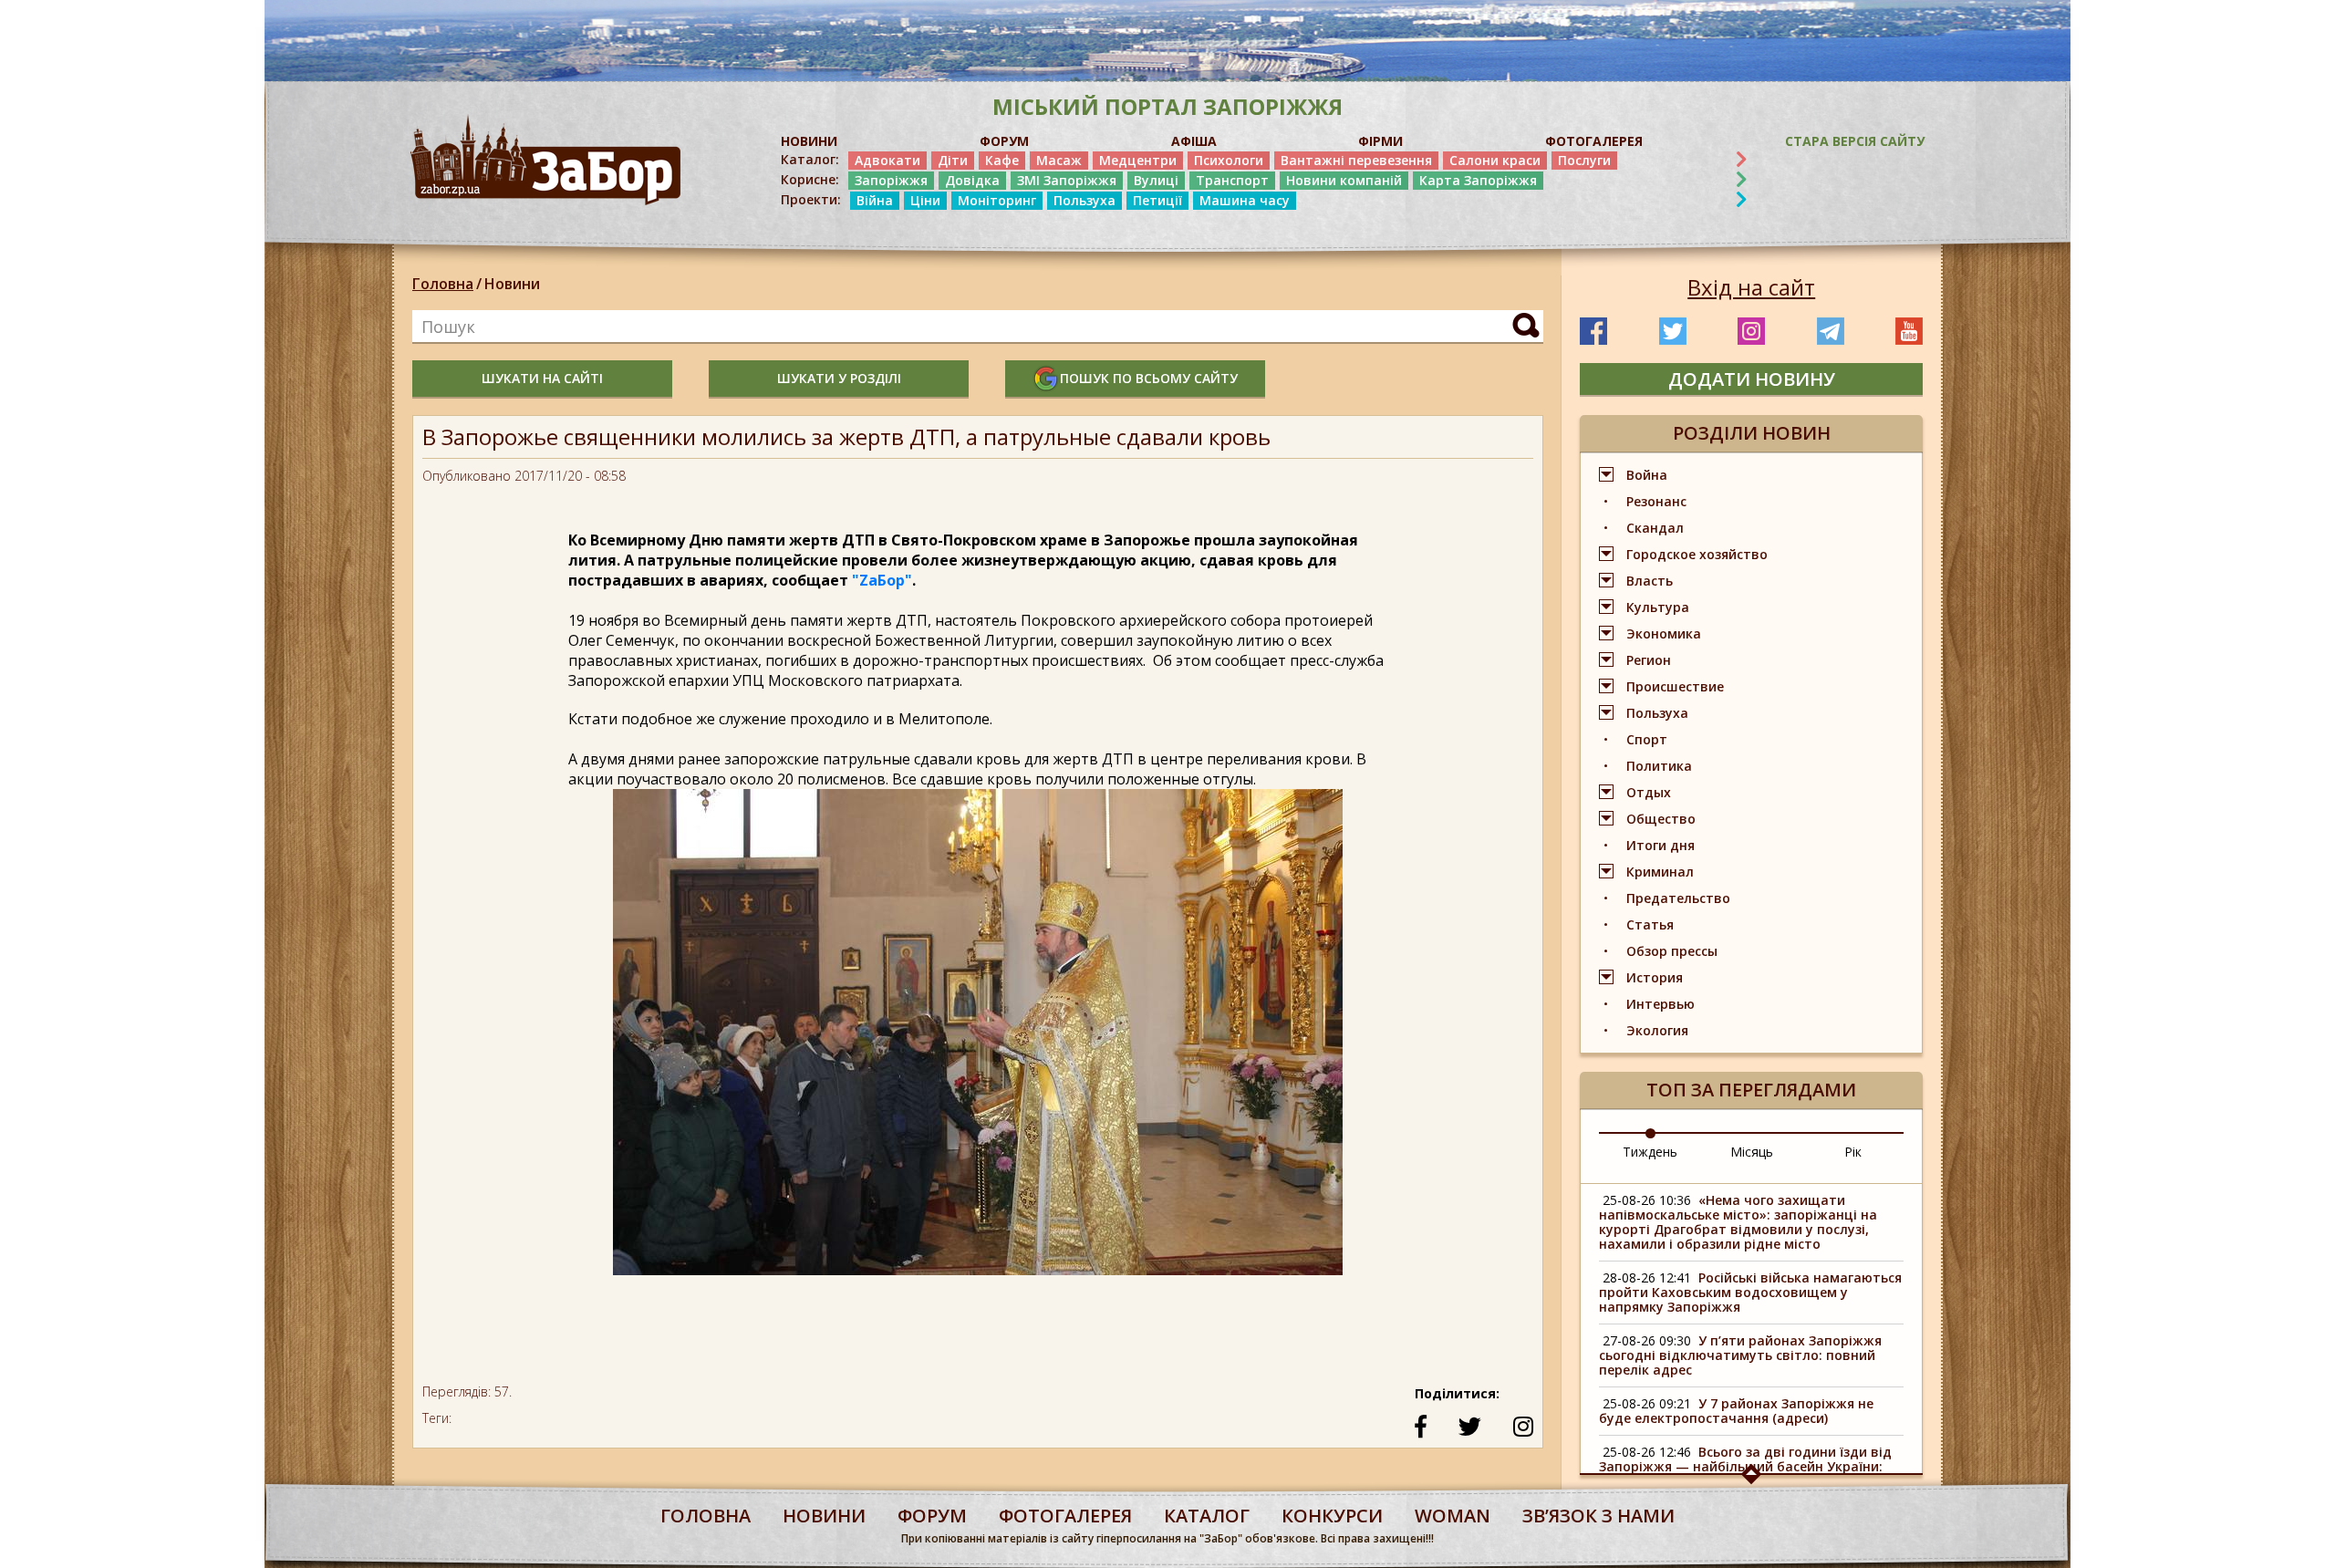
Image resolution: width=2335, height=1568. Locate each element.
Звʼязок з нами (1598, 1516)
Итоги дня (1660, 845)
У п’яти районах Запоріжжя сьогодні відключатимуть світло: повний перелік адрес (1740, 1355)
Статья (1650, 924)
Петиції (1157, 200)
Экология (1657, 1030)
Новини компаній (1344, 180)
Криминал (1660, 872)
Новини (512, 284)
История (1655, 977)
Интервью (1660, 1004)
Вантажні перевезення (1356, 160)
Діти (953, 160)
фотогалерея (1065, 1516)
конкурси (1332, 1516)
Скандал (1655, 528)
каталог (1207, 1516)
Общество (1661, 819)
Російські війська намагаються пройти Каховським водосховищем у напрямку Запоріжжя (1750, 1292)
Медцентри (1138, 160)
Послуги (1584, 160)
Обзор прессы (1672, 951)
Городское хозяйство (1697, 554)
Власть (1650, 581)
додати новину (1752, 379)
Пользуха (1084, 200)
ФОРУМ (1004, 141)
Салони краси (1495, 160)
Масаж (1059, 160)
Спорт (1647, 739)
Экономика (1664, 633)
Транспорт (1232, 180)
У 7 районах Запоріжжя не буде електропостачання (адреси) (1736, 1411)
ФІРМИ (1380, 141)
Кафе (1002, 160)
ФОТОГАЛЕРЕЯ (1594, 141)
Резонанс (1656, 501)
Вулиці (1156, 180)
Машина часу (1245, 200)
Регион (1649, 660)
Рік (1853, 1152)
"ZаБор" (882, 580)
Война (1647, 475)
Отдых (1649, 792)
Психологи (1229, 160)
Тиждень (1650, 1152)
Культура (1658, 607)
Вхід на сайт (1751, 287)
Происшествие (1675, 686)
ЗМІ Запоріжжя (1067, 180)
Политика (1659, 766)
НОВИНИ (809, 141)
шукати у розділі (839, 378)
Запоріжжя (891, 180)
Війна (875, 200)
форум (932, 1516)
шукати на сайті (542, 378)
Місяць (1752, 1152)
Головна (443, 284)
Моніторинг (997, 200)
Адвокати (887, 160)
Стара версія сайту (1855, 141)
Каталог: (810, 160)
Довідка (972, 180)
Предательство (1678, 898)
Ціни (925, 200)
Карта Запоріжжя (1478, 180)
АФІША (1194, 141)
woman (1453, 1516)
